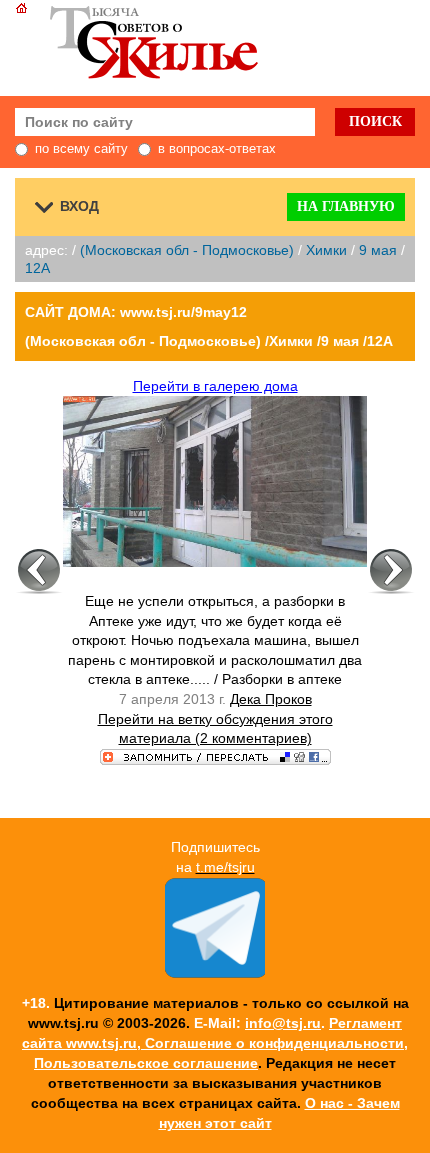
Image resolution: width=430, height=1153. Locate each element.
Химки (326, 250)
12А (37, 268)
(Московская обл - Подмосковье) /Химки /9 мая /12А (209, 341)
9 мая (378, 250)
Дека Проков (271, 699)
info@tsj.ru (283, 1023)
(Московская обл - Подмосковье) (187, 250)
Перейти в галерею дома (215, 386)
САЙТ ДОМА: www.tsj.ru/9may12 (136, 312)
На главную (346, 206)
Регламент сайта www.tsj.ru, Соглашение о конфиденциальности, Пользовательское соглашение (215, 1043)
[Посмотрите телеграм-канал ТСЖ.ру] (215, 973)
